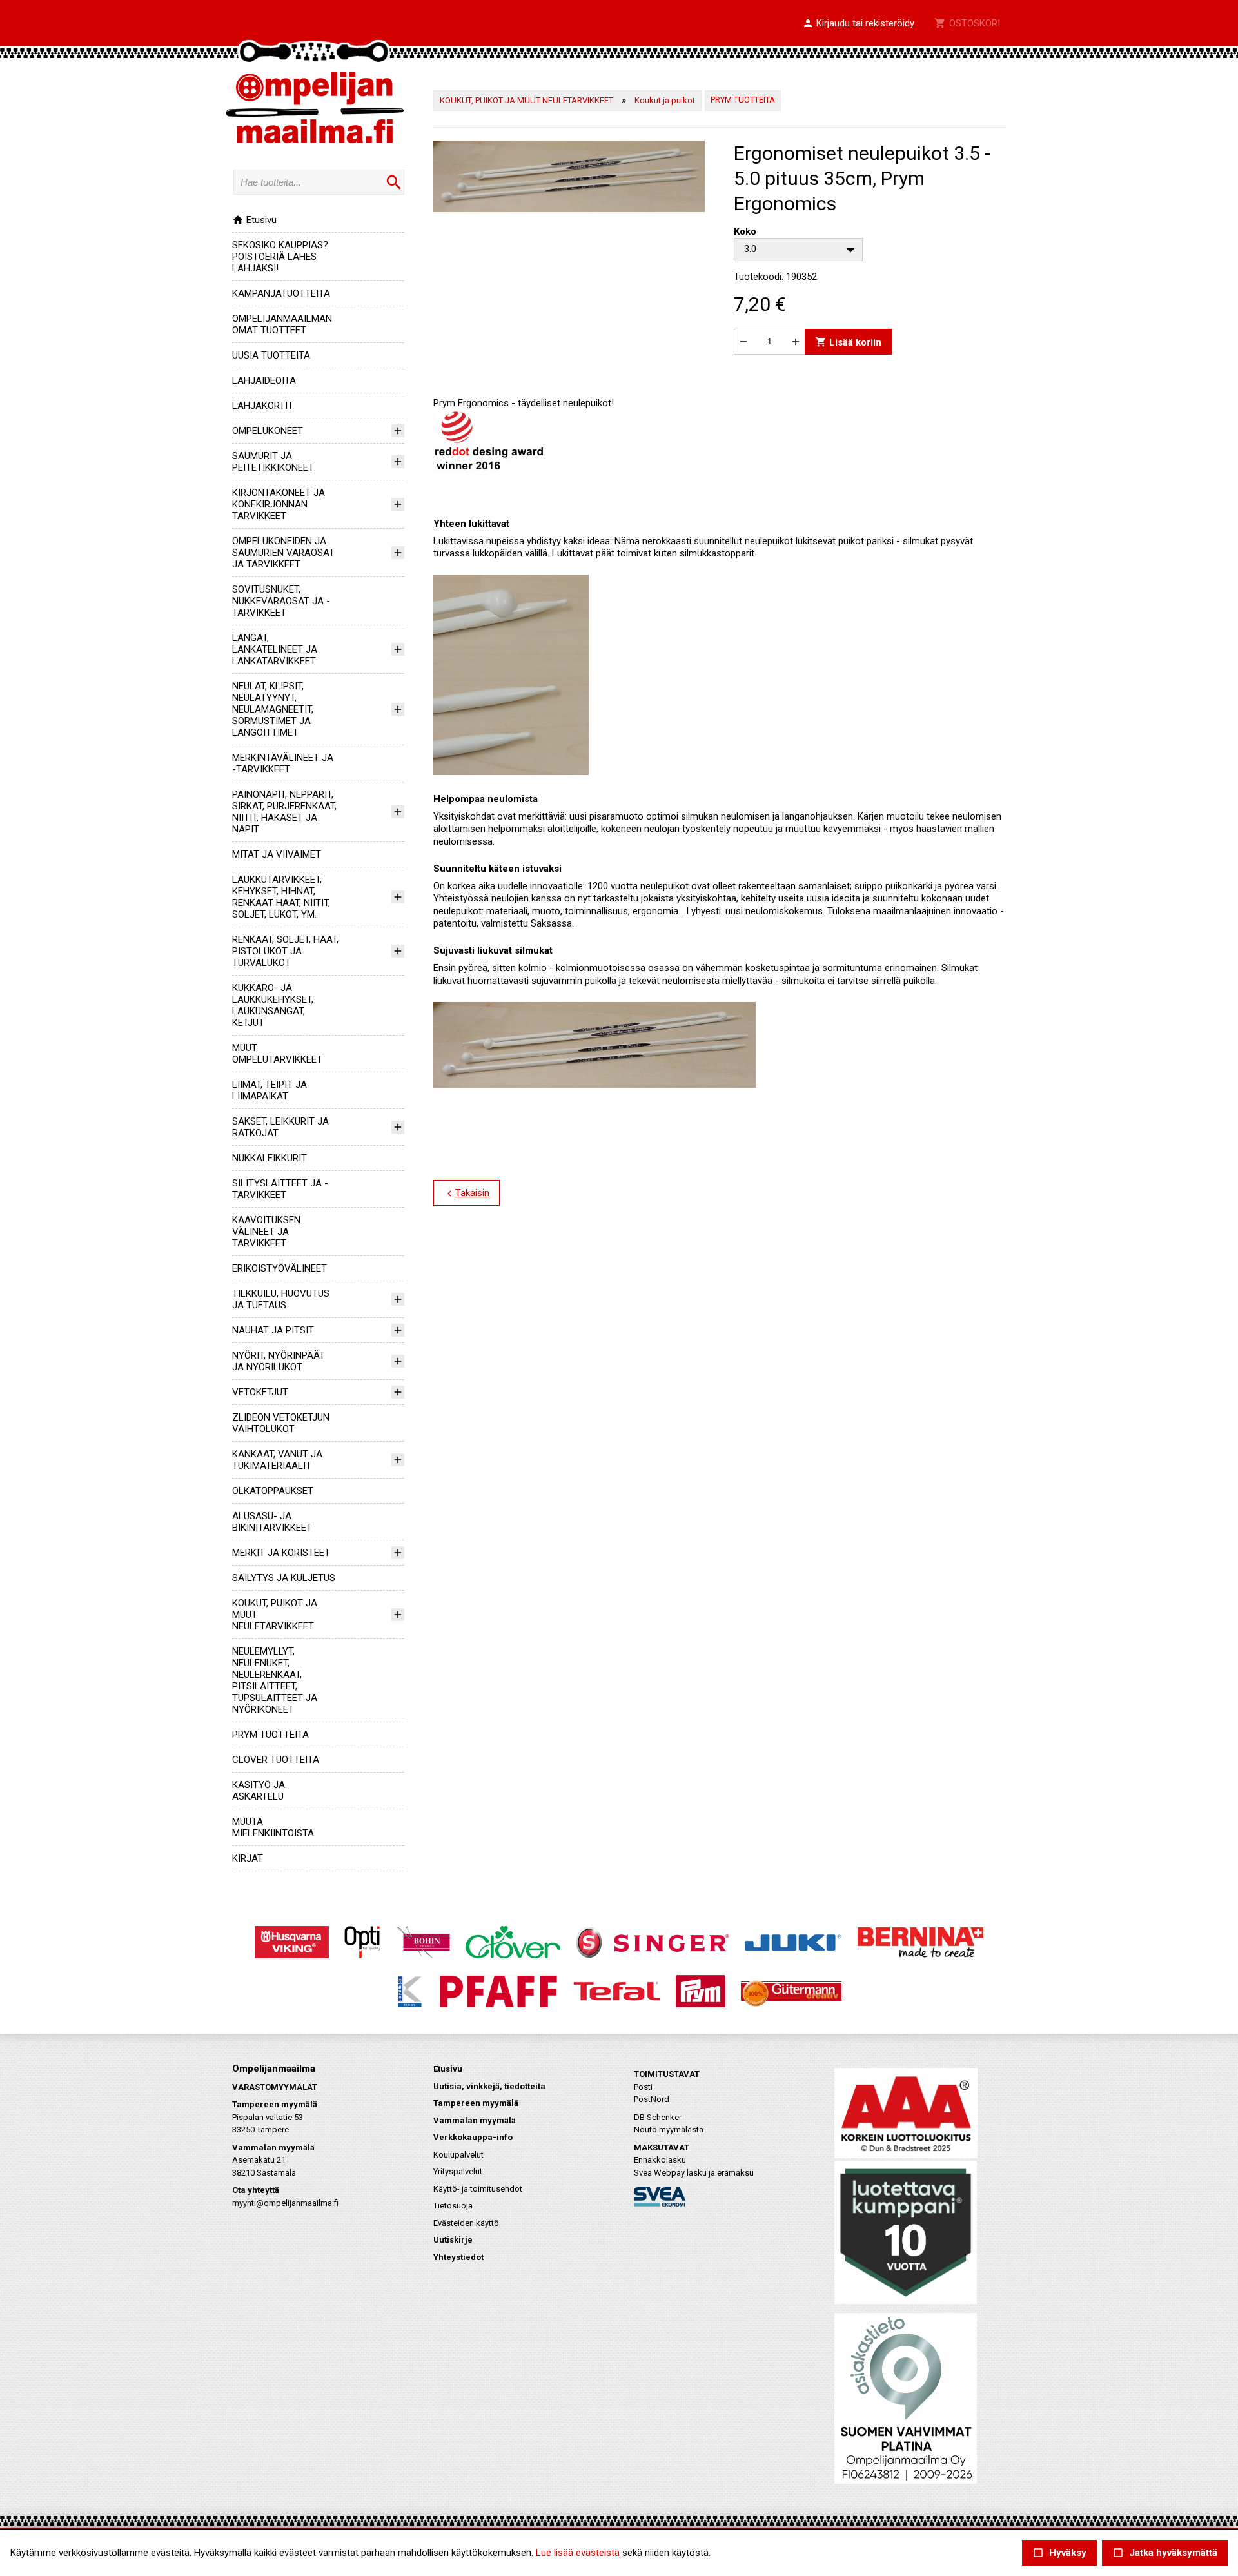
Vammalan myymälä (475, 2120)
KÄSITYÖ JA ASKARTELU (259, 1791)
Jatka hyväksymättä (1165, 2553)
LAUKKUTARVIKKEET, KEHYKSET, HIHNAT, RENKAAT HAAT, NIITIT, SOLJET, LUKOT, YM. (281, 897)
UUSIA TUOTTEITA (271, 355)
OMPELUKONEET (268, 431)
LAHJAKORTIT (263, 406)
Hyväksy (1059, 2553)
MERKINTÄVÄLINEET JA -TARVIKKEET (283, 763)
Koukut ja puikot (665, 100)
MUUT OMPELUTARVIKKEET (277, 1054)
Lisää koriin (848, 341)
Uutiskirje (453, 2240)
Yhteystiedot (458, 2257)
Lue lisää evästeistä (578, 2553)
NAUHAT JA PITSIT (273, 1330)
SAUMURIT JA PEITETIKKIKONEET (273, 462)
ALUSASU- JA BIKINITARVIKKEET (272, 1522)
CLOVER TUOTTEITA (276, 1760)
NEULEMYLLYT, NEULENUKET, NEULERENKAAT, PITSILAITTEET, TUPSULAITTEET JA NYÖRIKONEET (275, 1680)
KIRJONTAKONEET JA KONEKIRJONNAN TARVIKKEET (279, 504)
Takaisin (467, 1194)
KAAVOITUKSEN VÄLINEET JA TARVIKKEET (266, 1232)
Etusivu (254, 220)
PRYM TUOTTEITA (270, 1735)
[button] (858, 24)
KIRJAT (248, 1858)
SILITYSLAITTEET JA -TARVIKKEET (280, 1189)
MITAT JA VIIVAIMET (277, 854)
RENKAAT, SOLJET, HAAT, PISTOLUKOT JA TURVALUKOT (285, 951)
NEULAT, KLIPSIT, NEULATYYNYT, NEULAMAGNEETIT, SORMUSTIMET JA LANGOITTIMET (273, 709)
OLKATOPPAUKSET (273, 1491)
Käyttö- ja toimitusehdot (478, 2189)
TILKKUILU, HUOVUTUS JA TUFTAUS (281, 1299)
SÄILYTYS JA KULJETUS (284, 1578)
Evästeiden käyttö (466, 2223)
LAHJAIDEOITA (264, 380)
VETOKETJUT (260, 1392)
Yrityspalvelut (458, 2171)
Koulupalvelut (458, 2155)
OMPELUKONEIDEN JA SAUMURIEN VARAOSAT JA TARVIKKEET (283, 553)
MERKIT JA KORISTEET (281, 1553)
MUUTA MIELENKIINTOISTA (273, 1827)
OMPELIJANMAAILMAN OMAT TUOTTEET (282, 324)
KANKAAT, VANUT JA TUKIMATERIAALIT (277, 1460)
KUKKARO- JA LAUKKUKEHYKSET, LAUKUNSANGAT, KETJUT (273, 1005)
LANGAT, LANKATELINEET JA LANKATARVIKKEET (275, 649)
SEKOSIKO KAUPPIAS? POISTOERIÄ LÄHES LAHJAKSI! (280, 257)
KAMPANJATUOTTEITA (281, 293)
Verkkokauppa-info (473, 2137)
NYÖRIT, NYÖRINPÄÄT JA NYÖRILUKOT (279, 1361)
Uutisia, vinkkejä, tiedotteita (489, 2086)
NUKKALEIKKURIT (270, 1158)
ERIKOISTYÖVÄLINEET (280, 1268)
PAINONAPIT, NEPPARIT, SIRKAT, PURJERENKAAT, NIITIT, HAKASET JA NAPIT (284, 812)
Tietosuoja (453, 2206)
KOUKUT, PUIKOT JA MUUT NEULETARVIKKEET (526, 100)
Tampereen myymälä (476, 2103)
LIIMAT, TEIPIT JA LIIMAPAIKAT (270, 1090)
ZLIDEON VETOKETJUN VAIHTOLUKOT (281, 1423)
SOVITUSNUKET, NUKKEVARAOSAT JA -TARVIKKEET (281, 601)
